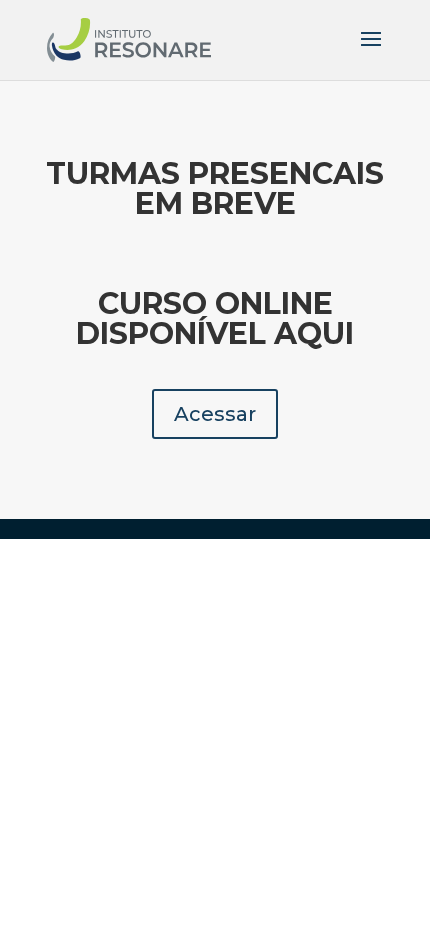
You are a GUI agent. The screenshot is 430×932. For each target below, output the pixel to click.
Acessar (215, 414)
